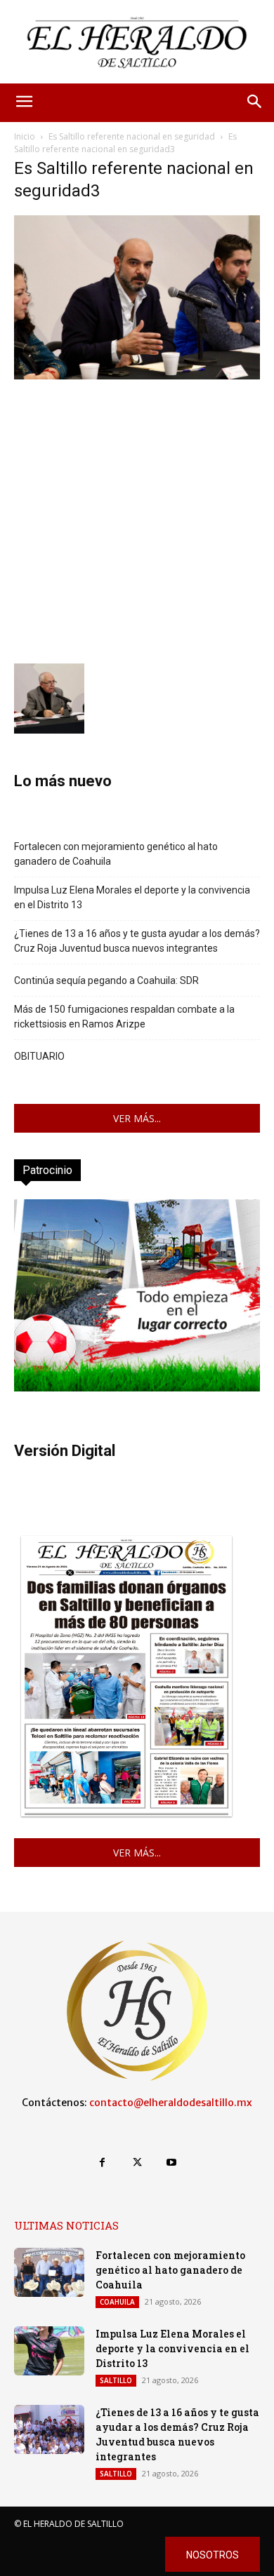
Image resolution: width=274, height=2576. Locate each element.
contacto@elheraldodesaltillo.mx (171, 2103)
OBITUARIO (39, 1056)
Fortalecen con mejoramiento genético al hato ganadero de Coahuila (116, 854)
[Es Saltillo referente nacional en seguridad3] (137, 376)
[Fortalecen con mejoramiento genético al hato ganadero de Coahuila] (49, 2272)
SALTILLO (116, 2380)
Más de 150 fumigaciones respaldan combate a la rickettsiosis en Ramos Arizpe (124, 1017)
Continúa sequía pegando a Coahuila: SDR (106, 980)
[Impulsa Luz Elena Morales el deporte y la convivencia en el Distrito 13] (49, 2351)
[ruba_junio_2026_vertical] (137, 1388)
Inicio (25, 136)
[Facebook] (102, 2163)
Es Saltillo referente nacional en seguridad (132, 136)
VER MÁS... (137, 1118)
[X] (137, 2163)
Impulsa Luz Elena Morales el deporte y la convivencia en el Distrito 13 (132, 897)
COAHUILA (117, 2302)
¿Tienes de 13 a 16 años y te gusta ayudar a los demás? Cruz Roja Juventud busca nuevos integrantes (137, 941)
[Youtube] (172, 2163)
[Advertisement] (137, 520)
